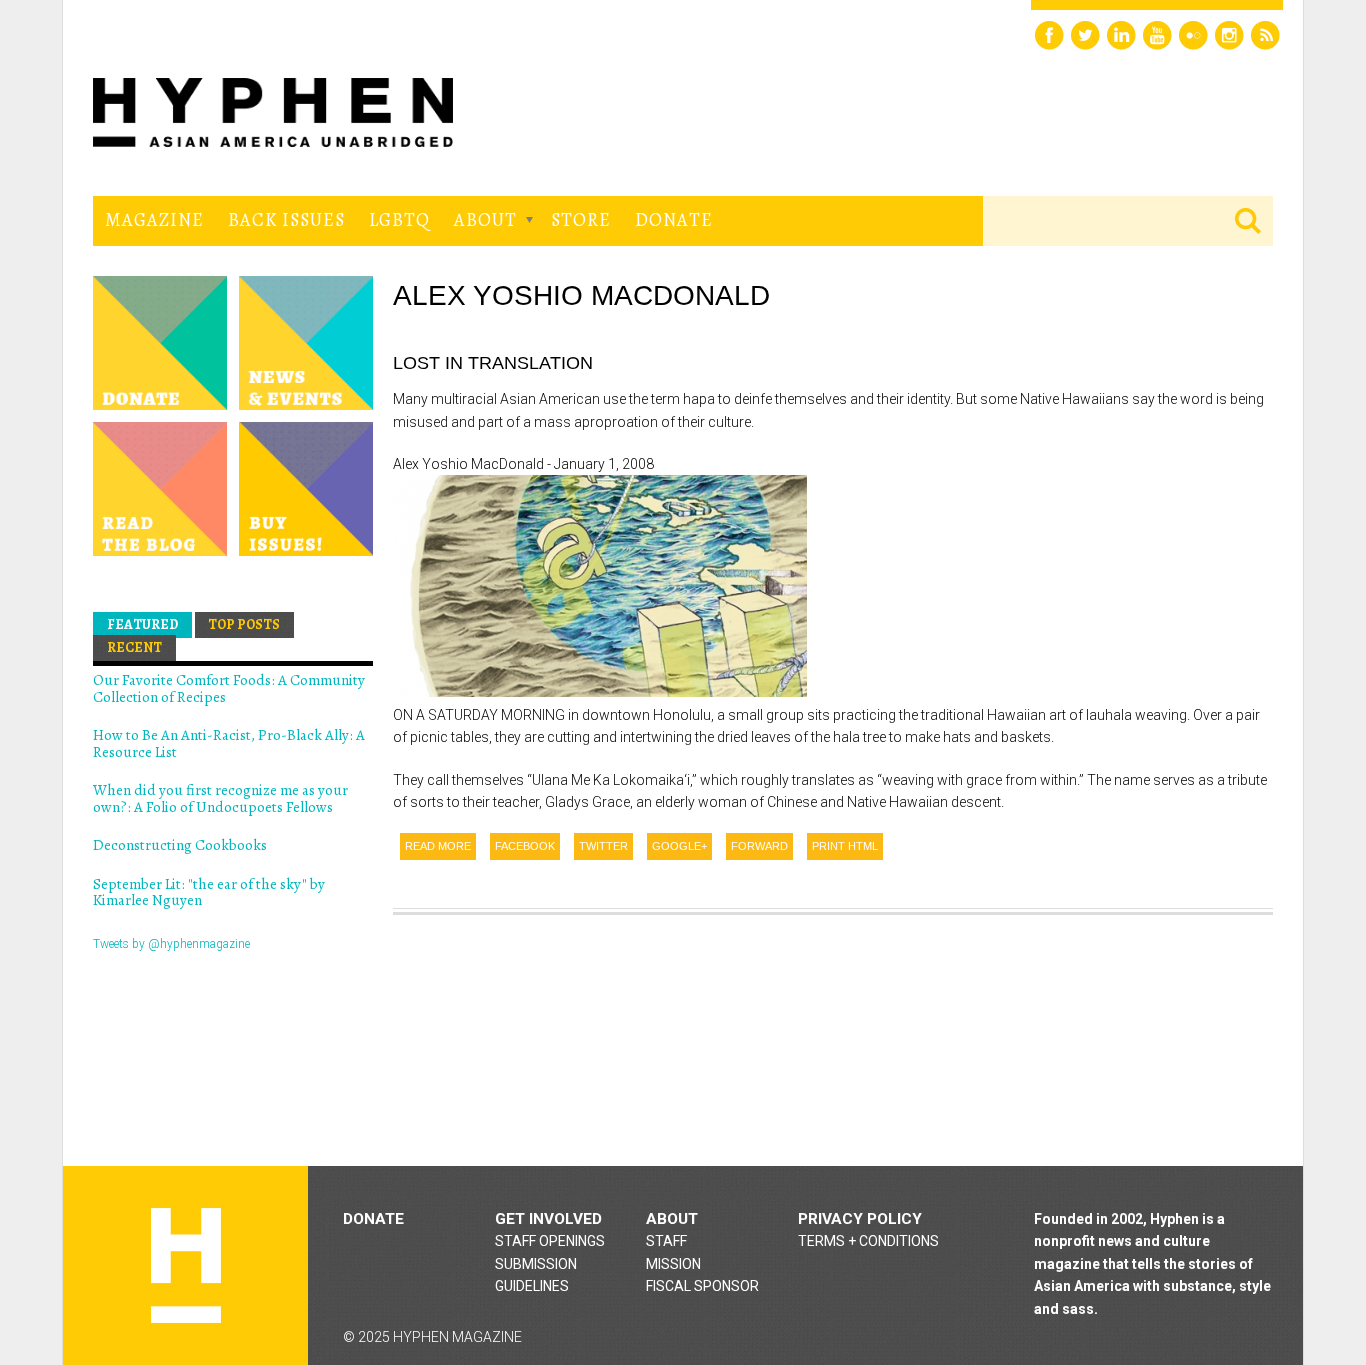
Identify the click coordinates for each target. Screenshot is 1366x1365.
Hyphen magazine (186, 1265)
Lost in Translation (493, 363)
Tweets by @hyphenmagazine (171, 944)
